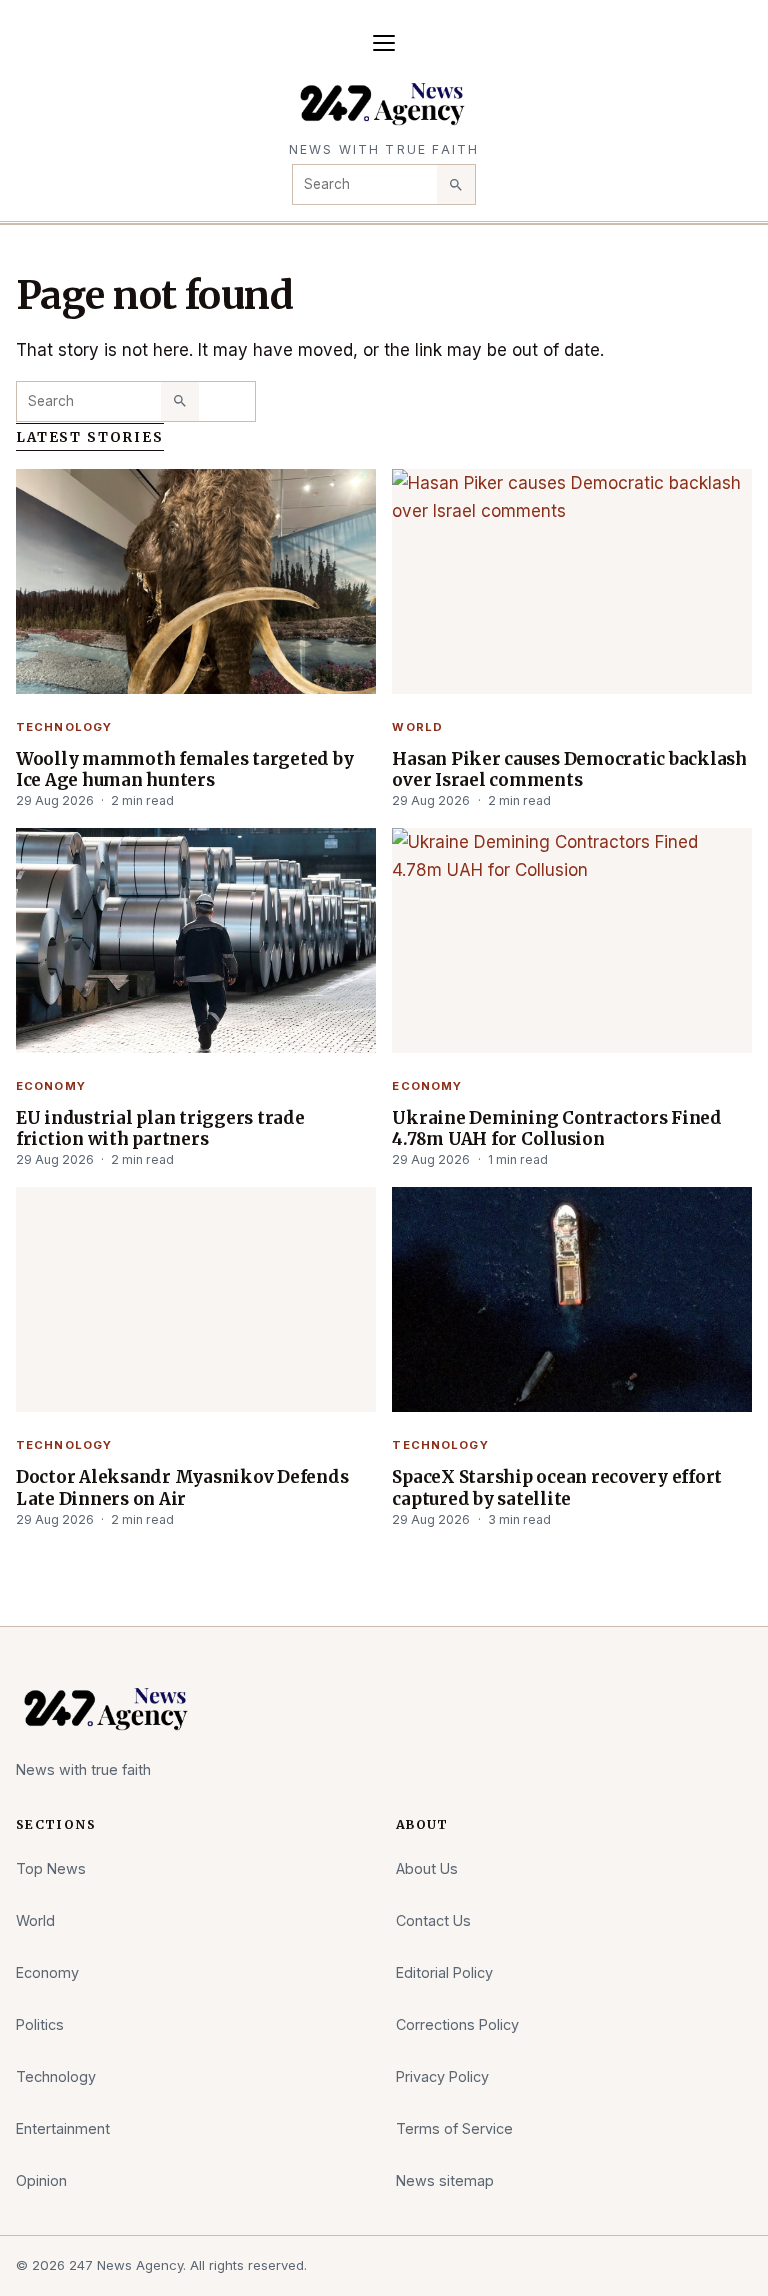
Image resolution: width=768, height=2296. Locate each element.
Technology (64, 727)
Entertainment (63, 2128)
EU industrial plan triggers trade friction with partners (160, 1128)
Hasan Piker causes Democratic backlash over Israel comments (569, 769)
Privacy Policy (442, 2076)
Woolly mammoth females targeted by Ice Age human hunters (184, 769)
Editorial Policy (444, 1972)
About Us (427, 1868)
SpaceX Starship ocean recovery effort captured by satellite (557, 1487)
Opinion (41, 2180)
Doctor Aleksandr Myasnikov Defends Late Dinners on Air (182, 1487)
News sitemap (445, 2180)
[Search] (456, 184)
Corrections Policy (457, 2024)
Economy (51, 1086)
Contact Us (433, 1920)
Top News (51, 1868)
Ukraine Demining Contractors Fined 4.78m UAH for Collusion (556, 1128)
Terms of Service (454, 2128)
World (417, 727)
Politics (40, 2024)
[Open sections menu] (384, 43)
